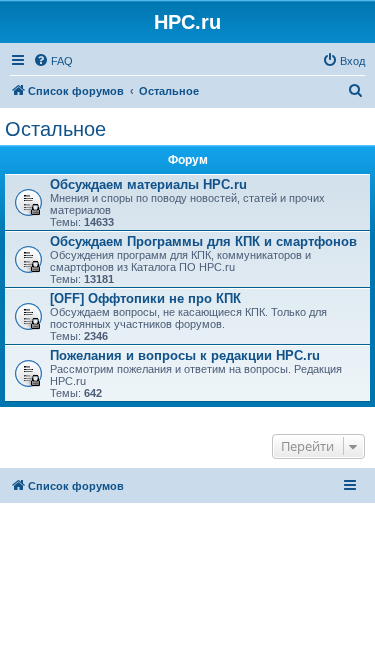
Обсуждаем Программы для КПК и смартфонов (203, 241)
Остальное (55, 129)
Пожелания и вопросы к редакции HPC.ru (185, 355)
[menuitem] (53, 61)
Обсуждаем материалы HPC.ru (148, 184)
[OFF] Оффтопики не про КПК (145, 298)
